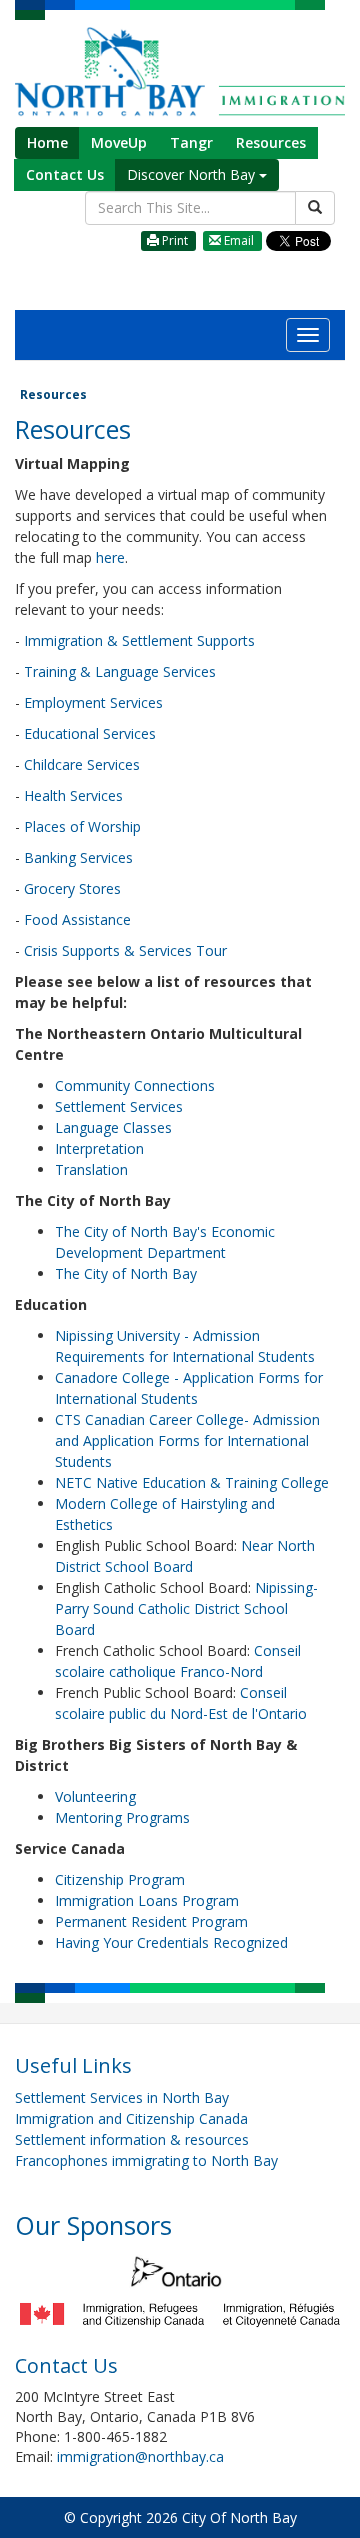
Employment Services (93, 702)
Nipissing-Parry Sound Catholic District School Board (186, 1608)
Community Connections (135, 1085)
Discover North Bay (193, 174)
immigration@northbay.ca (140, 2456)
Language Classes (113, 1127)
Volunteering (95, 1796)
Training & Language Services (122, 671)
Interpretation (99, 1148)
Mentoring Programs (122, 1817)
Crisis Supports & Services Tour (123, 950)
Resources (271, 142)
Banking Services (78, 857)
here (110, 557)
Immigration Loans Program (147, 1900)
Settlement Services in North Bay (122, 2097)
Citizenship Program (120, 1879)
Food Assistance (77, 919)
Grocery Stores (72, 888)
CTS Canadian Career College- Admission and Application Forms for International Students (187, 1440)
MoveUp (119, 142)
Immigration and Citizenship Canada (131, 2118)
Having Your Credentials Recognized (171, 1942)
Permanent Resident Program (151, 1921)
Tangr (191, 142)
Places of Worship (82, 826)
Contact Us (65, 174)
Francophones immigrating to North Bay (146, 2160)
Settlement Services (119, 1106)
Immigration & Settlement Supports (139, 640)
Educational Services (90, 733)
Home (47, 142)
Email (237, 240)
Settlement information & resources (132, 2139)
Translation (91, 1169)
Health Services (73, 795)
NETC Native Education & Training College (192, 1482)
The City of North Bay (128, 1273)
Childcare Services (82, 764)
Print (173, 240)
